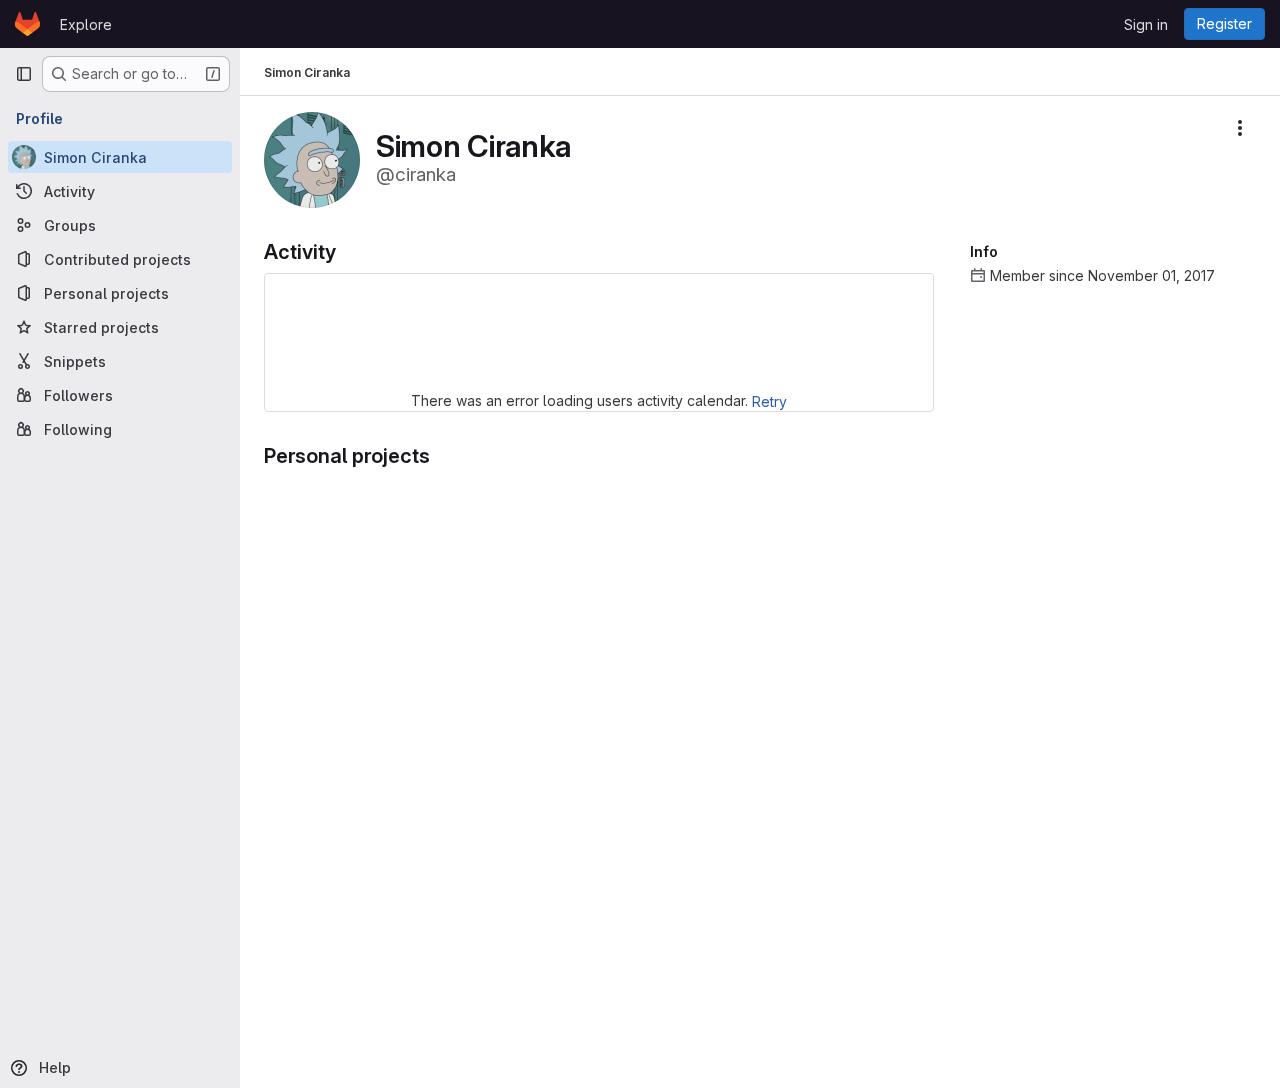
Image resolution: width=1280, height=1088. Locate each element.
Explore (86, 24)
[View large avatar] (312, 158)
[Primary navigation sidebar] (24, 74)
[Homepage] (27, 24)
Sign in (1146, 24)
